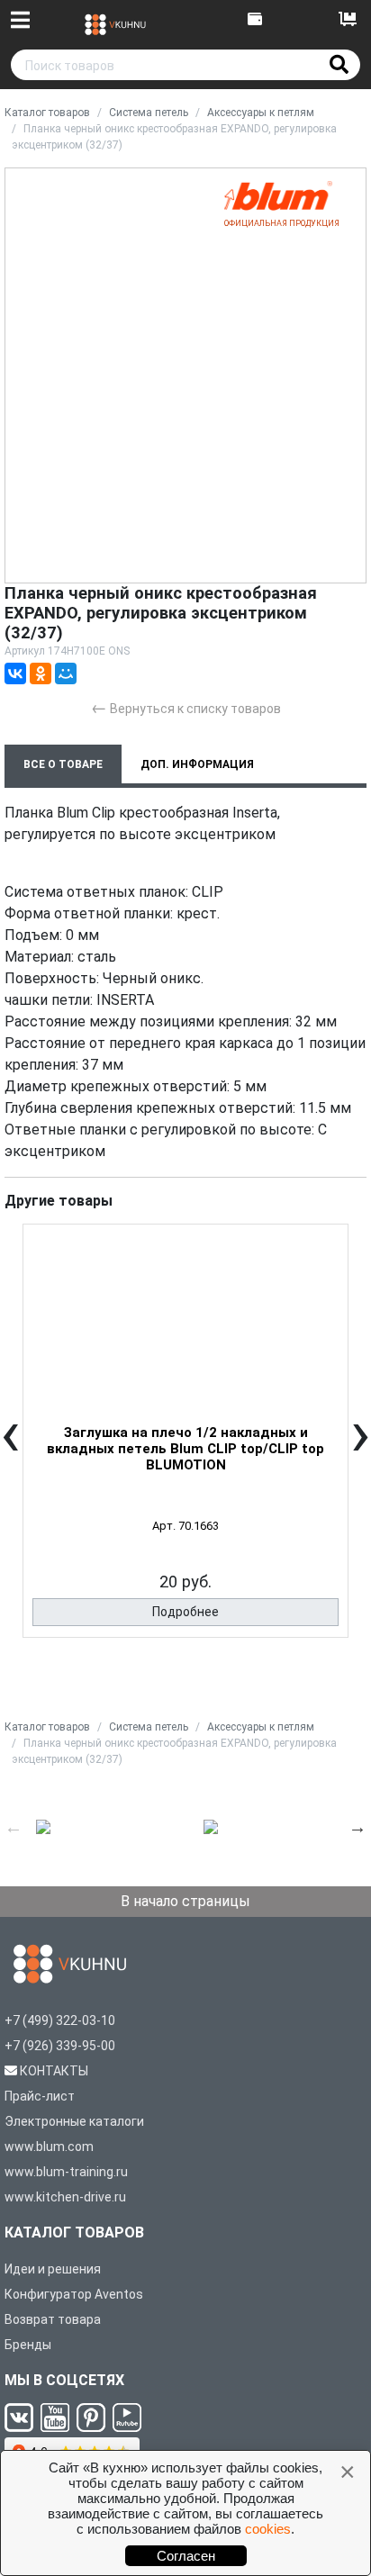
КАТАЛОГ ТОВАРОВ (74, 2233)
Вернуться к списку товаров (186, 707)
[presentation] (10, 1446)
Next (357, 1827)
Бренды (28, 2345)
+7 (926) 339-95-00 (60, 2046)
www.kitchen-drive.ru (65, 2197)
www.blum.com (49, 2147)
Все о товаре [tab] (63, 764)
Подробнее (185, 1612)
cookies (268, 2529)
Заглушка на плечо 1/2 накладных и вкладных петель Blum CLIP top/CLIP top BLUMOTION (185, 1449)
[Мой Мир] (66, 673)
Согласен (186, 2556)
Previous (14, 1827)
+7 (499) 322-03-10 (60, 2020)
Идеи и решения (53, 2269)
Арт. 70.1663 (185, 1526)
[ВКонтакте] (15, 673)
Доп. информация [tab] (197, 764)
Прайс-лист (40, 2096)
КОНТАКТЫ (54, 2071)
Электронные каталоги (74, 2121)
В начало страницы (185, 1901)
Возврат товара (53, 2319)
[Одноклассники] (41, 673)
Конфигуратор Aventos (74, 2294)
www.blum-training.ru (66, 2172)
